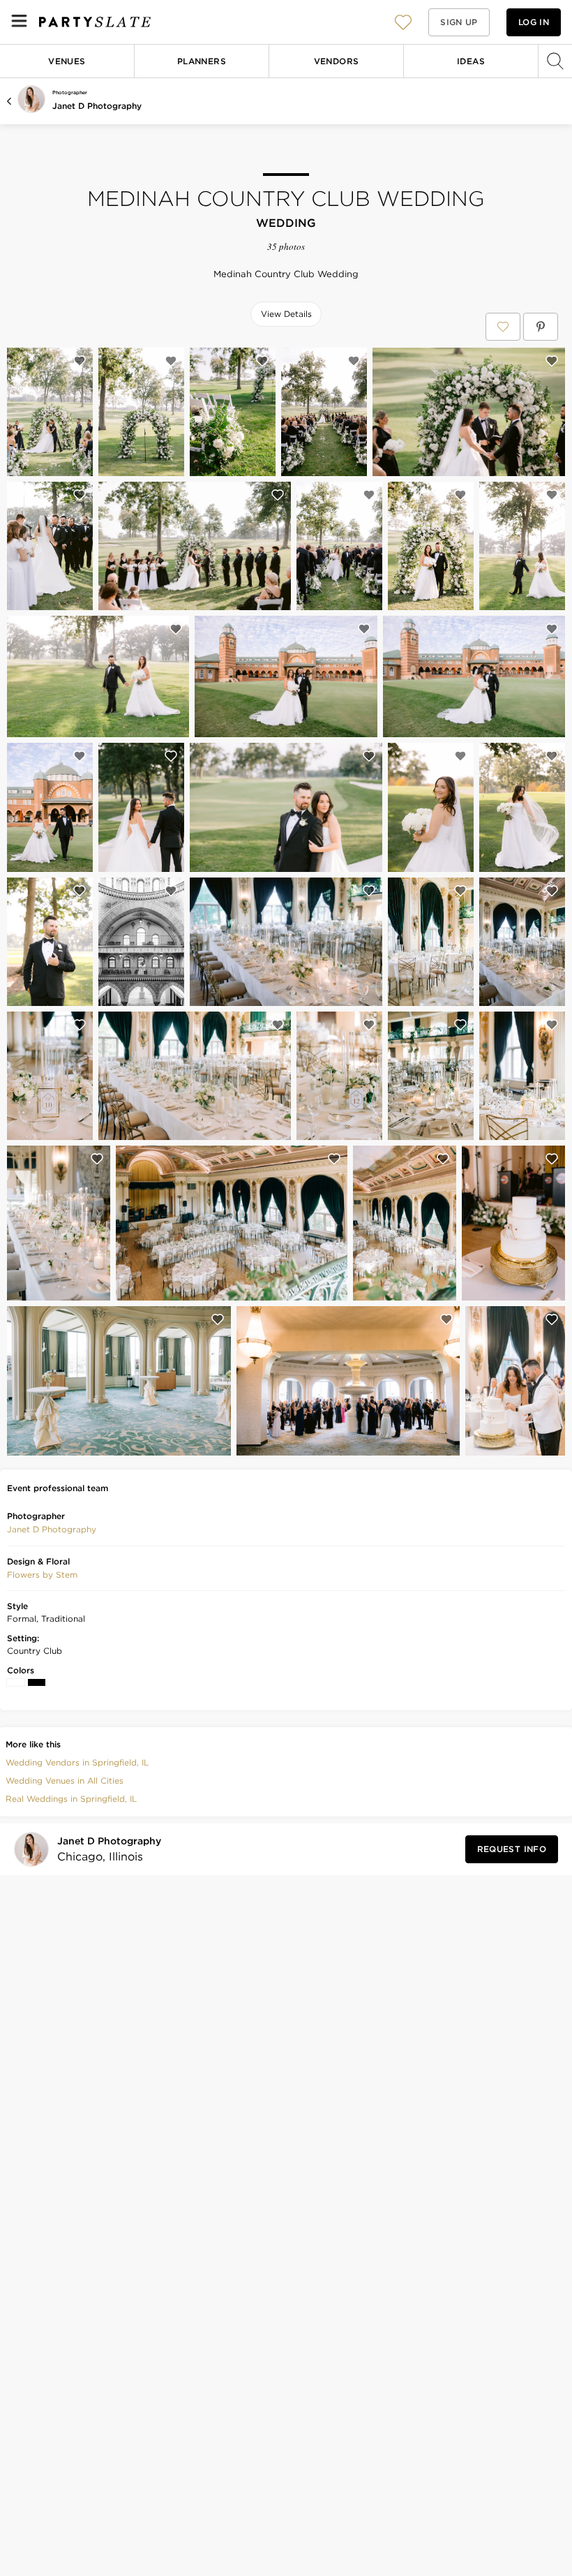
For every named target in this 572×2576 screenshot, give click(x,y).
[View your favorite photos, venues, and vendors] (403, 22)
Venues (67, 61)
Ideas (471, 61)
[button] (403, 22)
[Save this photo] (80, 361)
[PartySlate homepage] (95, 22)
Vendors (337, 61)
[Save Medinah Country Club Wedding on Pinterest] (541, 327)
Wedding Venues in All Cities (65, 1781)
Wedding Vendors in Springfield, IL (77, 1762)
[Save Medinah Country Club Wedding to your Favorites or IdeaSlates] (503, 327)
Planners (202, 61)
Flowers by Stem (42, 1575)
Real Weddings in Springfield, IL (71, 1799)
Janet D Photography (97, 106)
